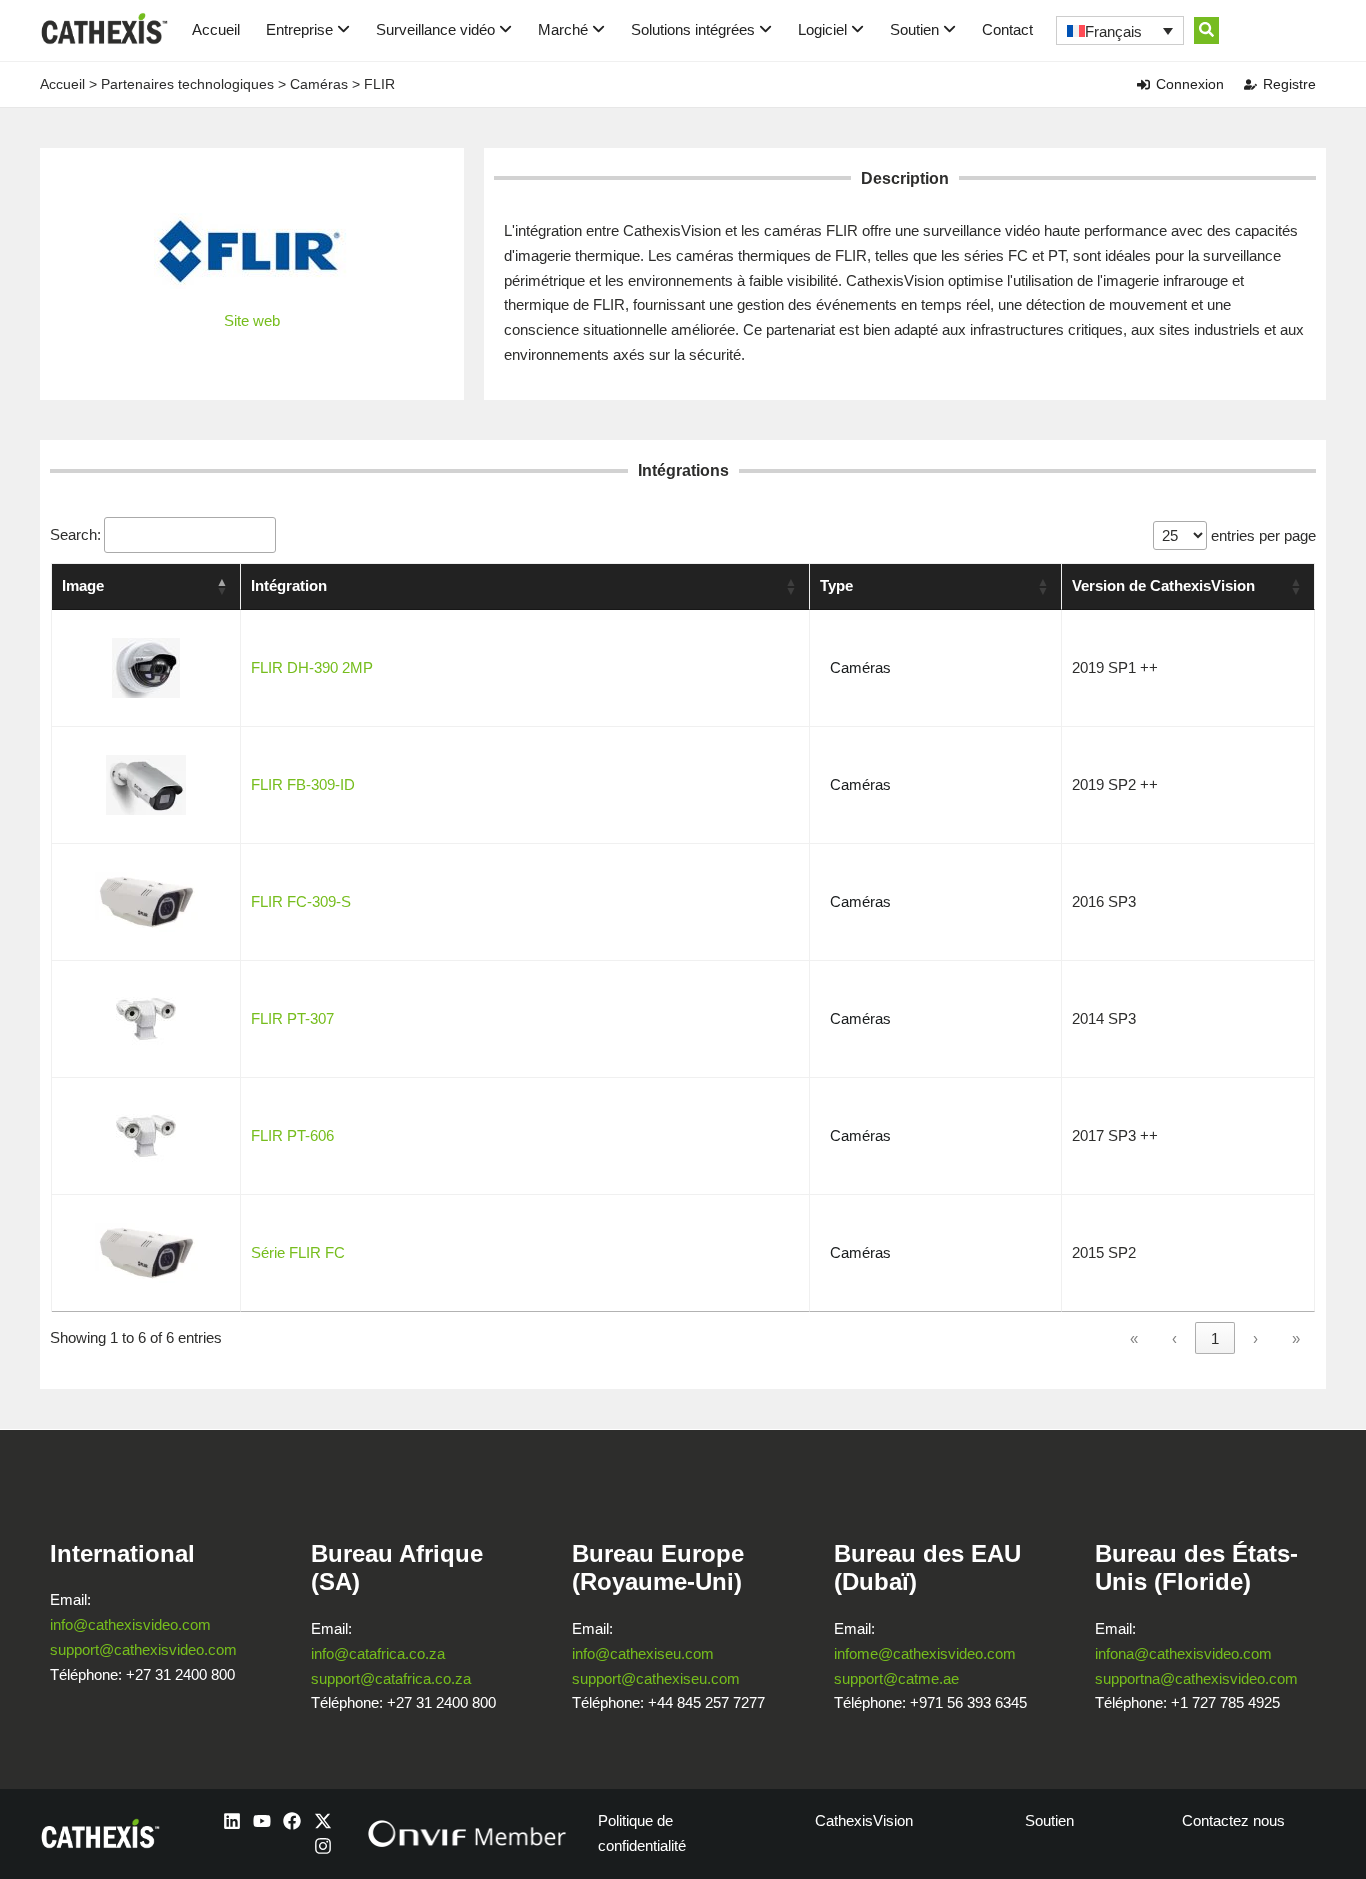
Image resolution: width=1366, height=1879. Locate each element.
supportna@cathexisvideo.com (1196, 1678)
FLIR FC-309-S (301, 901)
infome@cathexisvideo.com (925, 1653)
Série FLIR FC (298, 1252)
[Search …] (1206, 30)
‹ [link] (1174, 1338)
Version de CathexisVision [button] (1163, 585)
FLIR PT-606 (292, 1135)
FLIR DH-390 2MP (312, 667)
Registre (1289, 84)
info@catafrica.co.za (378, 1653)
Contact (1007, 29)
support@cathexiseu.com (656, 1678)
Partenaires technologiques (187, 84)
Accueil (216, 29)
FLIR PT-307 (292, 1018)
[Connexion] (1143, 84)
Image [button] (83, 585)
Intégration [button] (289, 585)
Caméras (319, 84)
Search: (75, 534)
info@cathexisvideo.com (130, 1624)
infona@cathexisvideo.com (1183, 1653)
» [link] (1296, 1338)
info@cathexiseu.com (643, 1653)
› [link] (1255, 1338)
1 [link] (1215, 1338)
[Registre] (1250, 84)
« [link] (1134, 1338)
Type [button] (836, 585)
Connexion (1190, 84)
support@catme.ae (896, 1678)
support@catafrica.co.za (391, 1678)
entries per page (1261, 535)
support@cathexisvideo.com (143, 1649)
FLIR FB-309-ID (303, 784)
